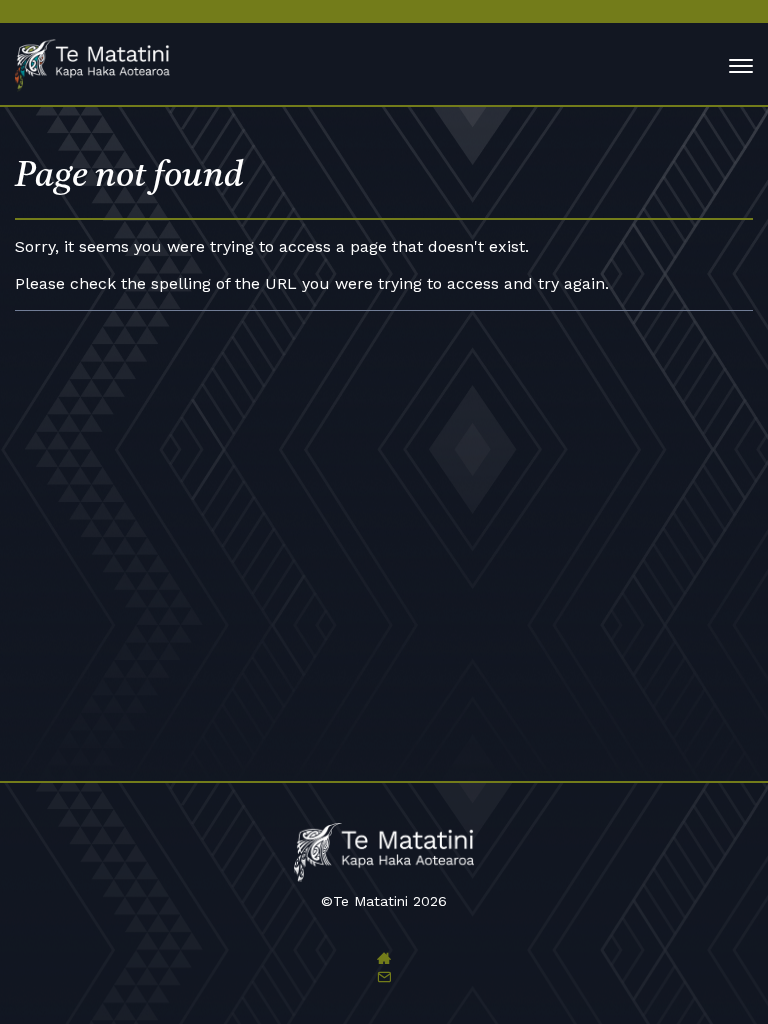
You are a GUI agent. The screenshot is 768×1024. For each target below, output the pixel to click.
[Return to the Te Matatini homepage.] (102, 66)
